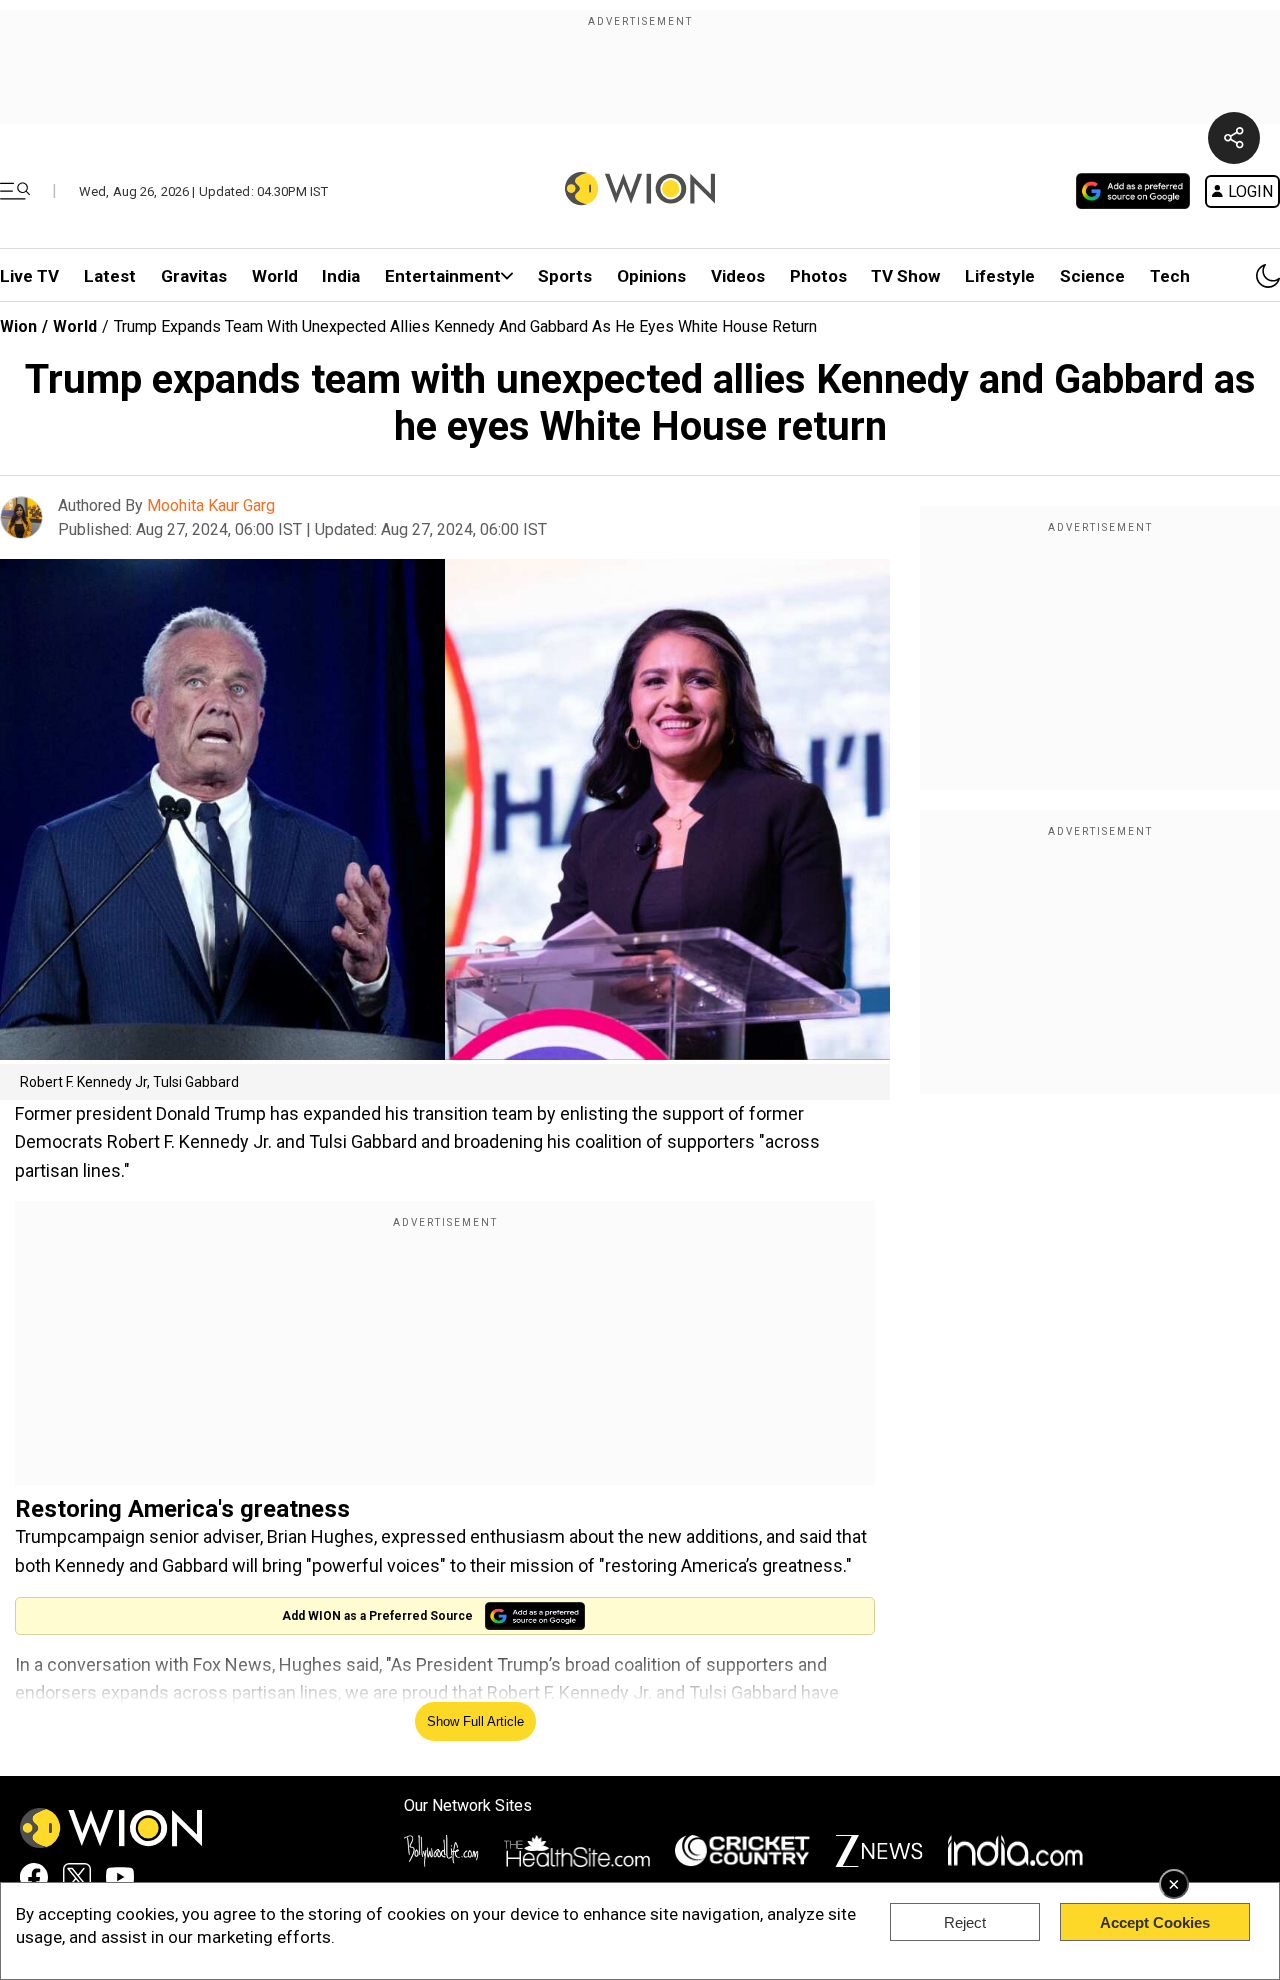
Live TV (29, 276)
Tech (1170, 276)
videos (738, 276)
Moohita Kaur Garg (211, 505)
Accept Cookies (1155, 1922)
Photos (818, 276)
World (275, 276)
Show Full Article (475, 1721)
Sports (565, 276)
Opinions (651, 276)
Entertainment (443, 276)
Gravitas (194, 276)
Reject (965, 1922)
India (341, 276)
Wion (18, 326)
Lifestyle (1000, 276)
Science (1092, 276)
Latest (110, 276)
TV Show (905, 276)
